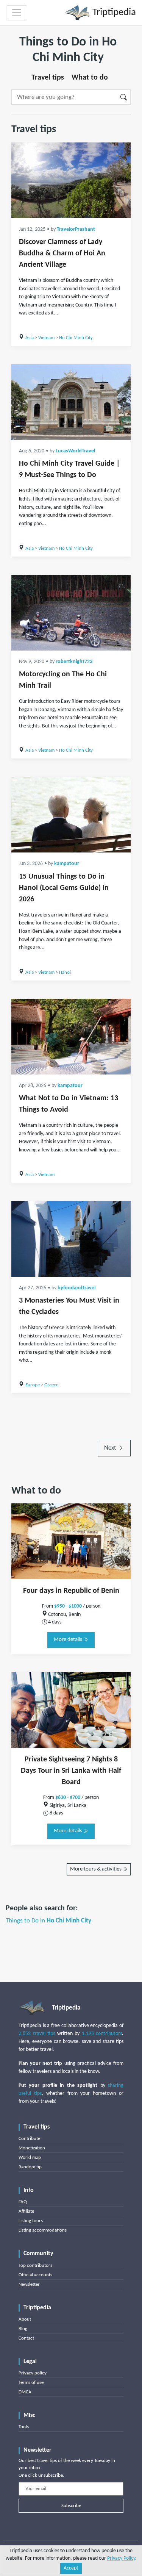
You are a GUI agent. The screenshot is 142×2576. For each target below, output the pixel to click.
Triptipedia (113, 13)
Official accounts (35, 2275)
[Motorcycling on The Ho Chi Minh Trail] (71, 613)
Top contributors (35, 2266)
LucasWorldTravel (75, 451)
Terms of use (31, 2383)
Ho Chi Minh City (76, 338)
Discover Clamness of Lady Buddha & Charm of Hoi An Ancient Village (62, 253)
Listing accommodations (43, 2230)
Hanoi (65, 972)
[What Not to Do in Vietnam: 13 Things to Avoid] (71, 1037)
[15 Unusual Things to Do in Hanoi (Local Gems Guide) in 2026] (71, 815)
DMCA (25, 2392)
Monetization (32, 2148)
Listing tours (31, 2221)
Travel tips (48, 78)
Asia (30, 338)
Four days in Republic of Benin (71, 1591)
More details (69, 1640)
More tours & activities (96, 1869)
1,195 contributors (102, 2034)
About (25, 2319)
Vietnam (46, 338)
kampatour (67, 864)
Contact (26, 2338)
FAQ (23, 2202)
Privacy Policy (121, 2558)
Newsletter (29, 2284)
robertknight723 (74, 662)
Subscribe (71, 2506)
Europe (33, 1385)
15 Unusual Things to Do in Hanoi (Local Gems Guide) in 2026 (64, 888)
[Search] (124, 97)
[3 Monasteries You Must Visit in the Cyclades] (71, 1239)
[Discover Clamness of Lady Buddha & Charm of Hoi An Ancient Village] (71, 180)
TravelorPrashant (76, 229)
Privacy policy (33, 2373)
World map (30, 2158)
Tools (24, 2427)
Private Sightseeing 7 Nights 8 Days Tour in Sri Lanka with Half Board (71, 1771)
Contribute (29, 2139)
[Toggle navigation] (17, 13)
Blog (23, 2329)
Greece (51, 1385)
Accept (71, 2568)
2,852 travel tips (37, 2034)
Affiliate (26, 2211)
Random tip (30, 2167)
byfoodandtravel (76, 1288)
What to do (90, 78)
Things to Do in (48, 1921)
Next (111, 1448)
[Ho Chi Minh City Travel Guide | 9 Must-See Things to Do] (71, 402)
